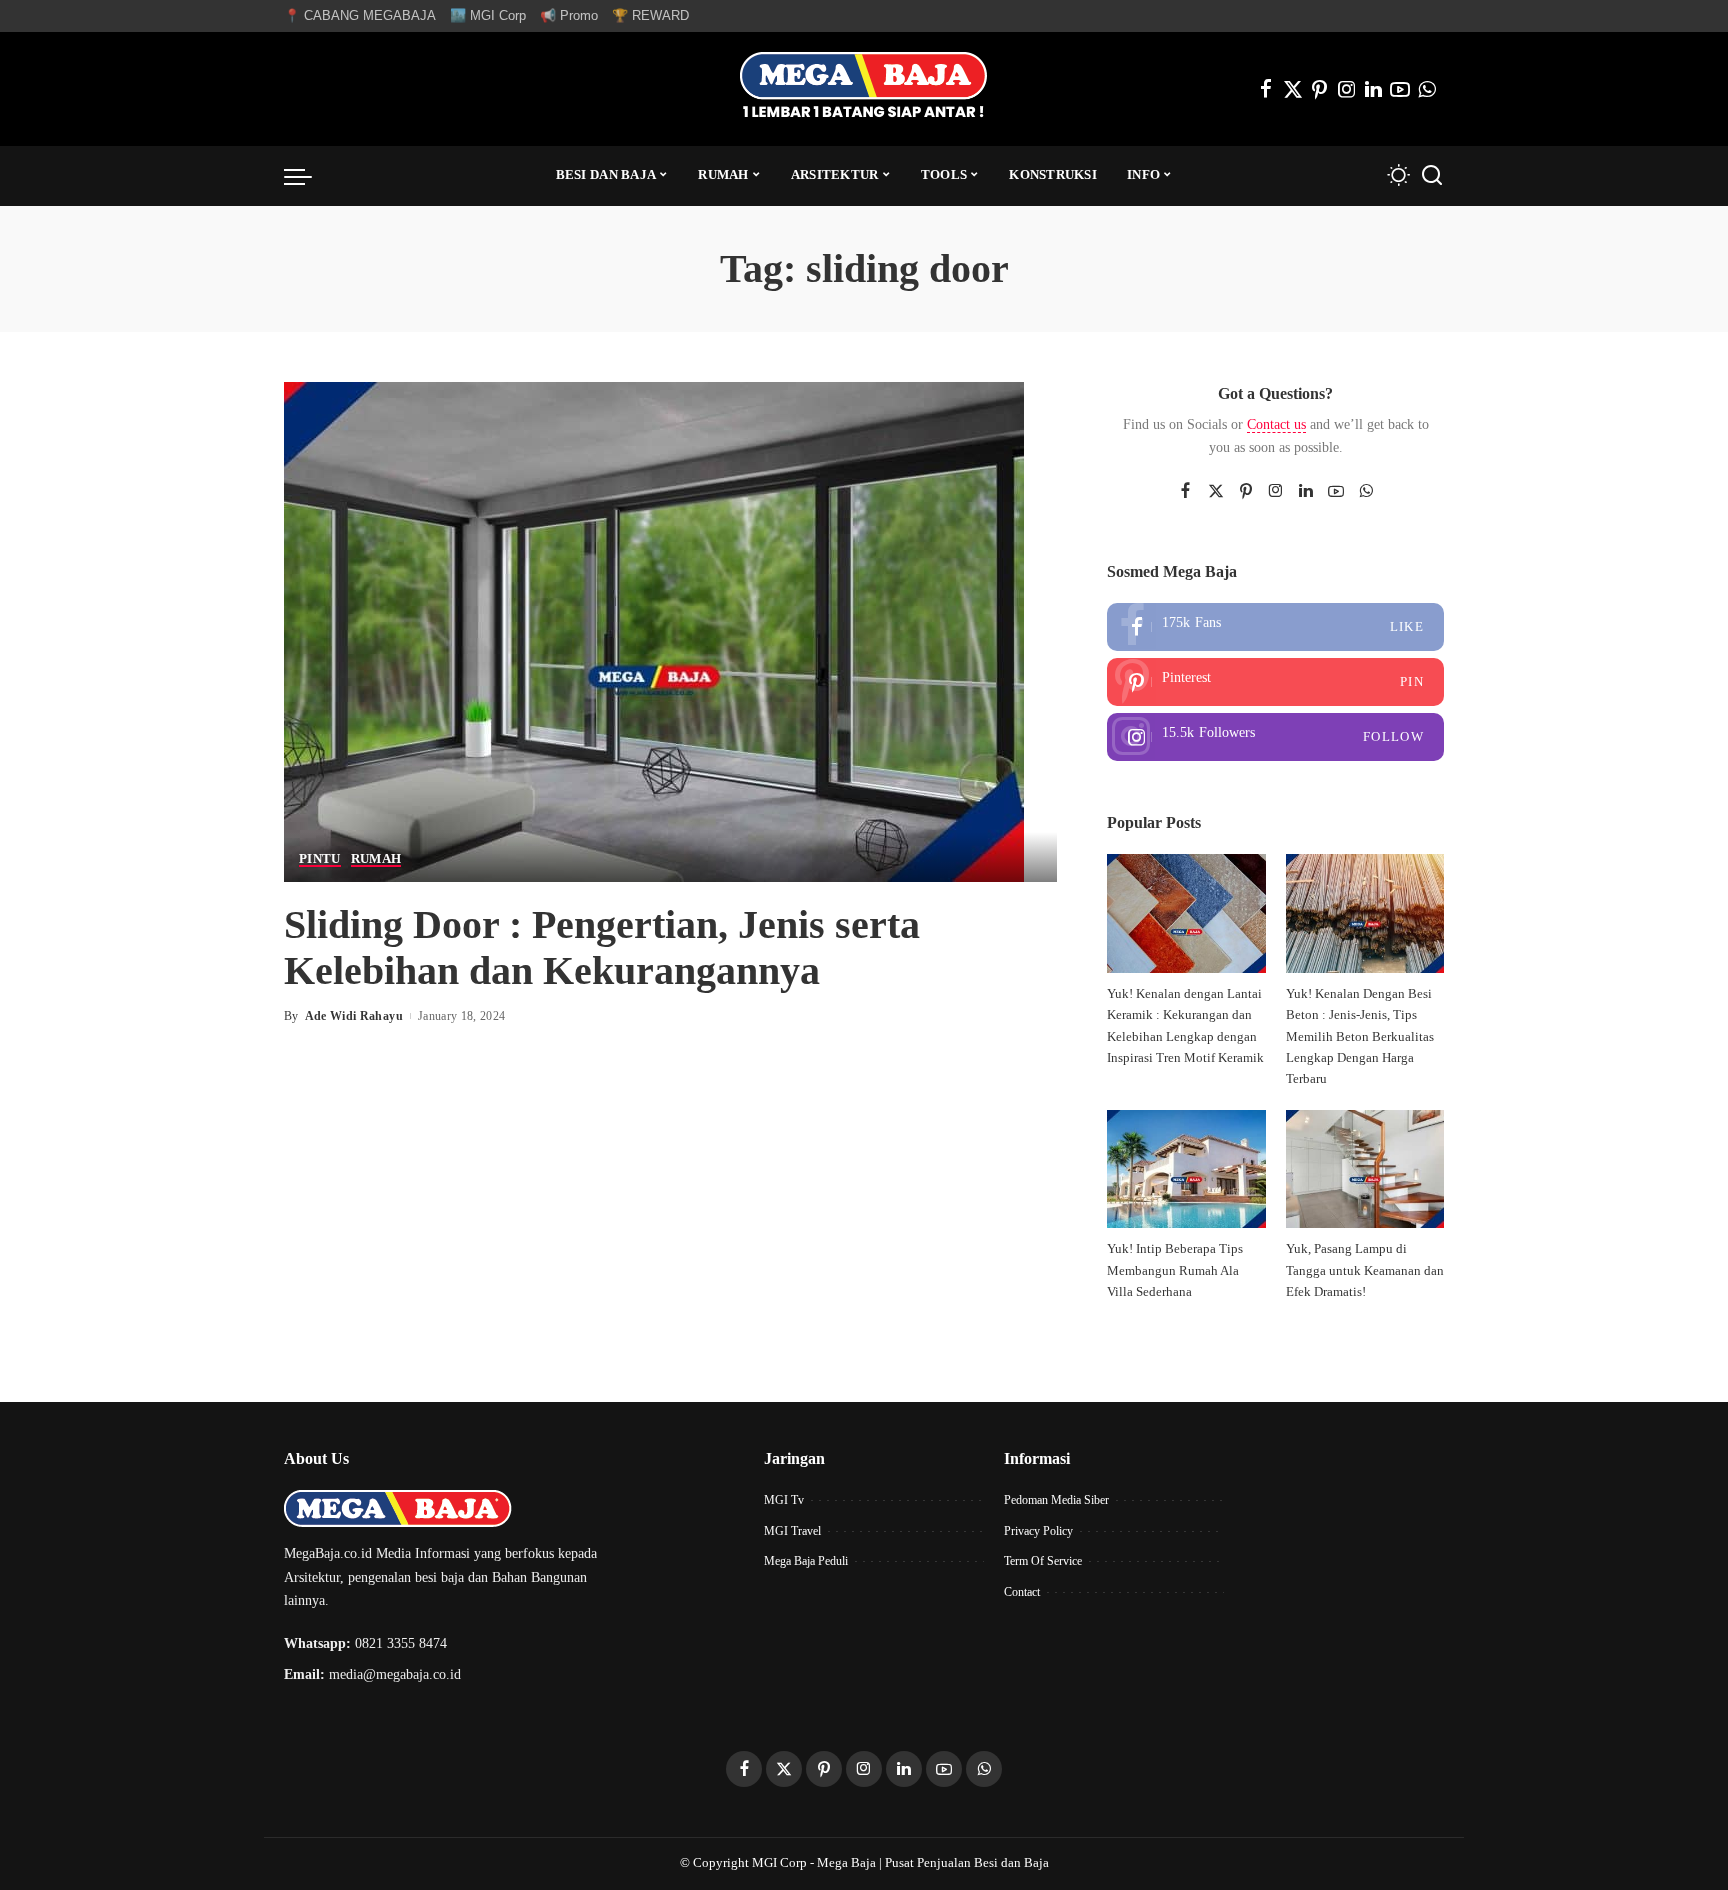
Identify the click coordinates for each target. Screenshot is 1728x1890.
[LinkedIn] (1373, 89)
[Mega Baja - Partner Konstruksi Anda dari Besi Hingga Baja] (863, 89)
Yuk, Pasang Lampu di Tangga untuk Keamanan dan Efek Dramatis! (1365, 1270)
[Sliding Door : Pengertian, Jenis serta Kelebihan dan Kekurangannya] (654, 629)
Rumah (376, 859)
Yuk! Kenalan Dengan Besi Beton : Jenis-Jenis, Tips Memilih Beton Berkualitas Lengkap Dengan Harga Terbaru (1360, 1036)
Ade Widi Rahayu (354, 1016)
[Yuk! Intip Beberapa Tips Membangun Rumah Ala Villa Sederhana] (1186, 1169)
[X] (1293, 89)
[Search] (1432, 176)
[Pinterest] (1320, 89)
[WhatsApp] (1427, 89)
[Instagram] (1347, 89)
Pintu (320, 859)
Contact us (1276, 424)
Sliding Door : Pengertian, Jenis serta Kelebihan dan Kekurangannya (602, 947)
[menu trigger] (308, 176)
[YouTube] (1400, 89)
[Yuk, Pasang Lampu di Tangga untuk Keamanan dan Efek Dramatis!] (1365, 1169)
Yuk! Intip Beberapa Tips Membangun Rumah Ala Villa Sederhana (1175, 1270)
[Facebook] (1266, 89)
